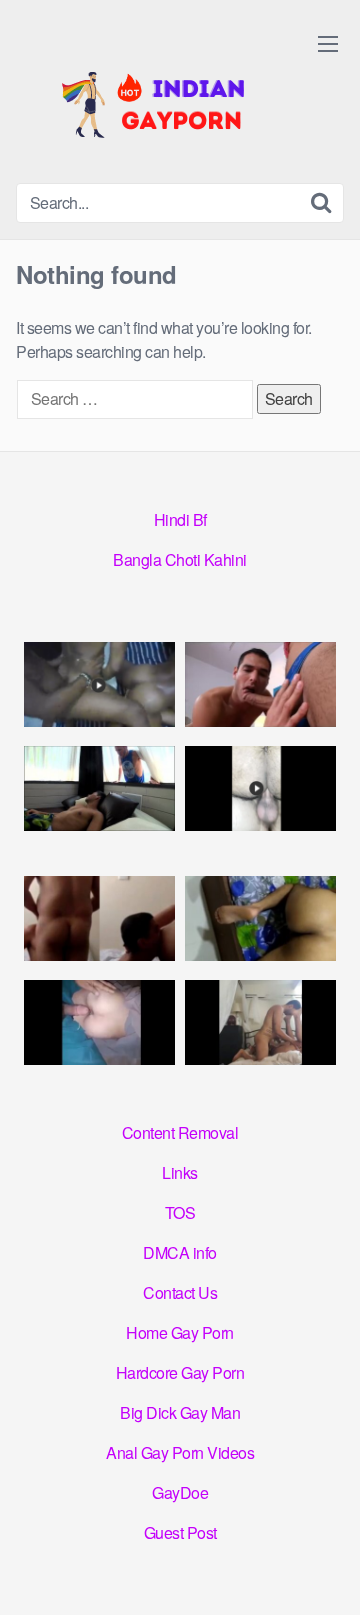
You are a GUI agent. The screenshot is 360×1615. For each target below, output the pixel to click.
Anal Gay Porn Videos (180, 1452)
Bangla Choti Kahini (180, 559)
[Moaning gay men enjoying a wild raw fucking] (260, 1022)
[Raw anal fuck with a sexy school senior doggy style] (260, 918)
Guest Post (180, 1532)
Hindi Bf (180, 519)
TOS (180, 1212)
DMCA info (180, 1252)
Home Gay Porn (180, 1332)
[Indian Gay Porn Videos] (166, 99)
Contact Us (180, 1292)
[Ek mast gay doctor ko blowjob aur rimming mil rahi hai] (99, 918)
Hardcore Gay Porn (180, 1372)
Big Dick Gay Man (180, 1412)
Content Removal (180, 1132)
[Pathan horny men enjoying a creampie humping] (99, 1022)
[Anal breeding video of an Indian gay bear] (260, 788)
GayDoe (180, 1492)
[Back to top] (325, 1571)
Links (180, 1172)
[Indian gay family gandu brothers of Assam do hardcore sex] (99, 788)
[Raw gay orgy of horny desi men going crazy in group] (99, 684)
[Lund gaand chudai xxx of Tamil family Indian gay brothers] (260, 684)
